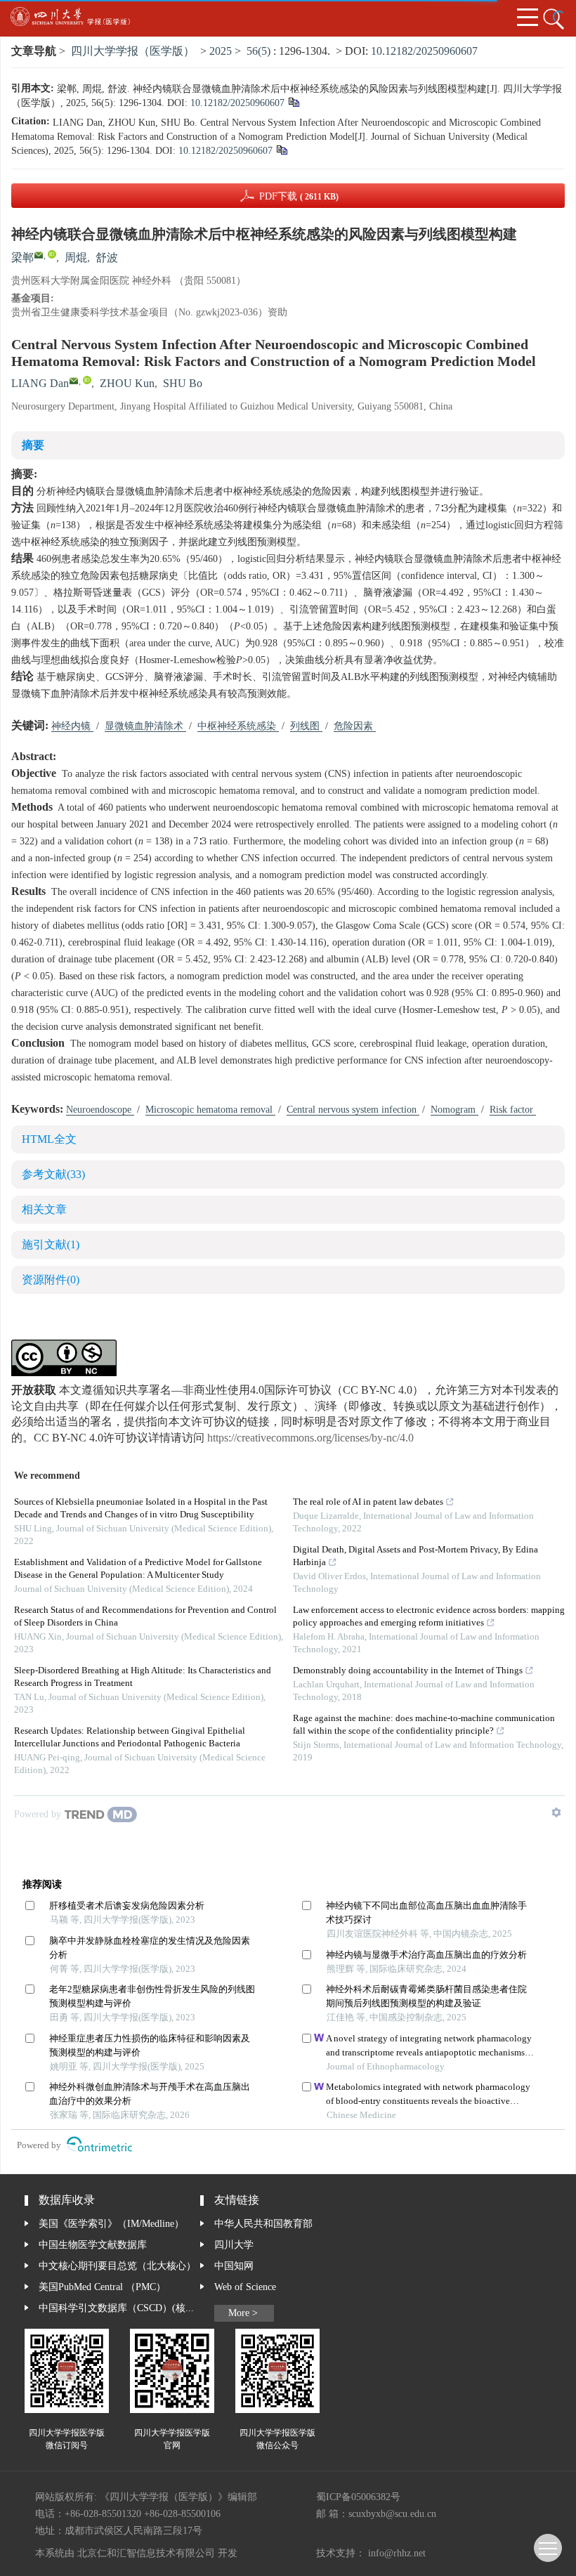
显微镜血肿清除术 (145, 726)
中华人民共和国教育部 (263, 2224)
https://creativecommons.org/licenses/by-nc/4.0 (310, 1438)
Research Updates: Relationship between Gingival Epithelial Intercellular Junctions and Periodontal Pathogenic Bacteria (130, 1738)
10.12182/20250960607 (424, 52)
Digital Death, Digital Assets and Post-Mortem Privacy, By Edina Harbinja (415, 1556)
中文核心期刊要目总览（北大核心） (117, 2266)
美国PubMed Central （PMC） (102, 2287)
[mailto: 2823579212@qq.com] (74, 381)
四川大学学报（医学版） (133, 52)
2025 (221, 52)
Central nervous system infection (353, 1110)
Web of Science (245, 2287)
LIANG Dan (40, 384)
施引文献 (51, 1245)
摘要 (33, 446)
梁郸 (22, 258)
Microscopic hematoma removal (210, 1110)
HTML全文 (49, 1140)
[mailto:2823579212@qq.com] (39, 255)
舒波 (107, 258)
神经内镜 (72, 726)
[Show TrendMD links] (556, 1812)
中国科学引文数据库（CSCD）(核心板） (119, 2308)
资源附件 (51, 1280)
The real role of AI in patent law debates (368, 1502)
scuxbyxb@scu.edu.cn (392, 2514)
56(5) (260, 52)
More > (243, 2313)
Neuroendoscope (100, 1110)
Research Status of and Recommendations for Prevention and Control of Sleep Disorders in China (145, 1617)
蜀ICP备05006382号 (358, 2497)
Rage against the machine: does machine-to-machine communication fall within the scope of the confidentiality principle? (424, 1725)
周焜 (76, 258)
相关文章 (44, 1210)
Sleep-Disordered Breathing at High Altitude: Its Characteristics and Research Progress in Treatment (143, 1677)
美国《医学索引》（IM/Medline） (111, 2224)
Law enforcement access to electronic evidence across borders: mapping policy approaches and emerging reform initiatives (429, 1617)
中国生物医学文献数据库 (93, 2245)
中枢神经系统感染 (238, 726)
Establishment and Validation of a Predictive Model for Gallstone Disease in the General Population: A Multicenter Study (138, 1569)
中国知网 (234, 2266)
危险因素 (355, 726)
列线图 (306, 726)
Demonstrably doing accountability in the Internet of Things (408, 1671)
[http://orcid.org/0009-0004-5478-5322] (52, 254)
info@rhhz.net (397, 2554)
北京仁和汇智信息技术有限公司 (146, 2554)
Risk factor (513, 1110)
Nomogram (454, 1110)
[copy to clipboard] (281, 152)
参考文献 (53, 1175)
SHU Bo (183, 384)
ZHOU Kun (127, 384)
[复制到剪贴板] (293, 104)
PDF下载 (299, 197)
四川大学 (234, 2245)
